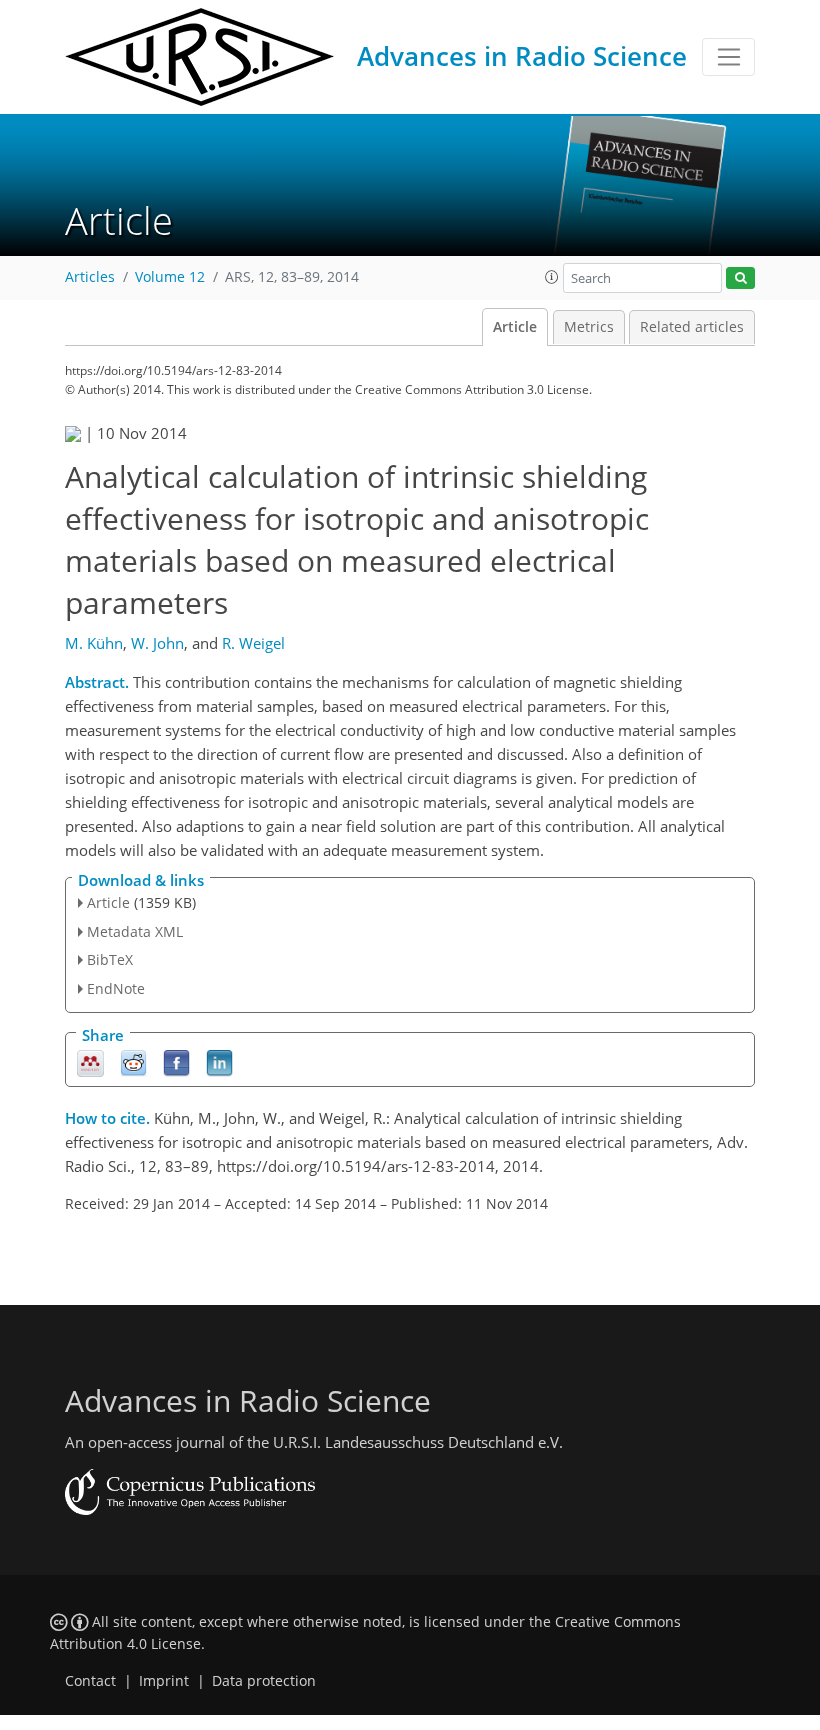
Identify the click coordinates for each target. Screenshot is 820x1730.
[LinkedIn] (219, 1062)
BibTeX (110, 959)
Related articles (692, 327)
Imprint (164, 1681)
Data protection (264, 1681)
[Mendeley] (90, 1062)
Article (515, 327)
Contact (90, 1681)
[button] (552, 277)
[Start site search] (740, 278)
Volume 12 (170, 277)
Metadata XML (135, 931)
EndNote (116, 988)
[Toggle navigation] (728, 57)
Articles (90, 277)
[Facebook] (176, 1062)
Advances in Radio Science (522, 56)
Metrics (589, 327)
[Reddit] (133, 1062)
